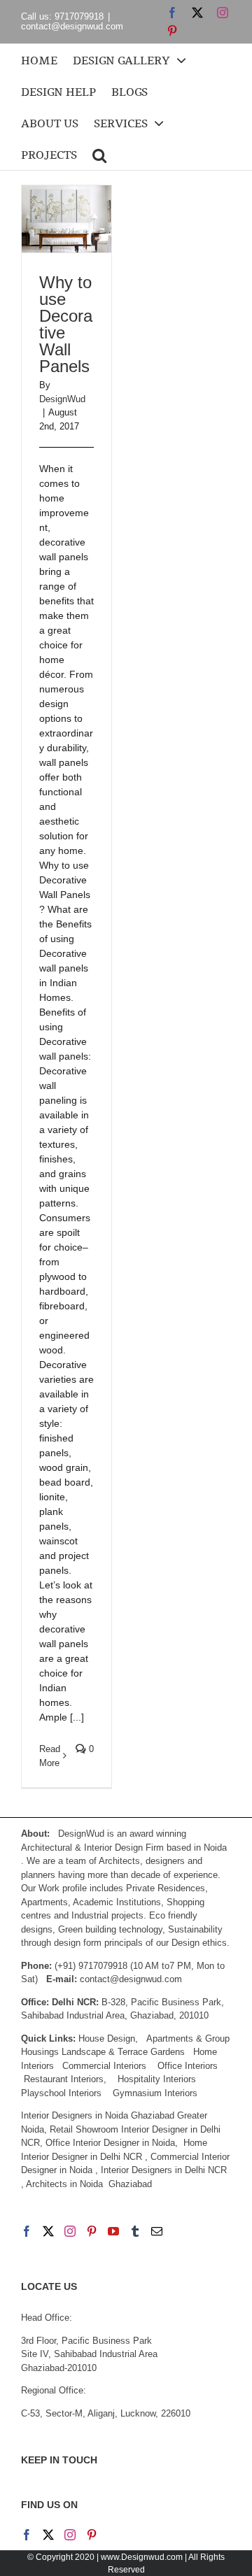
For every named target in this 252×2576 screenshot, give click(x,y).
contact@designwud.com (72, 26)
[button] (99, 154)
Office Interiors (188, 2066)
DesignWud (62, 399)
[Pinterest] (92, 2231)
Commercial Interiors (104, 2066)
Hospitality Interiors (157, 2079)
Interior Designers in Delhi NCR (164, 2170)
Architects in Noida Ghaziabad (89, 2184)
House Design (107, 2038)
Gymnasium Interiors (156, 2093)
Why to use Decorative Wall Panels (66, 324)
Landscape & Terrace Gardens (123, 2052)
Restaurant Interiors (64, 2079)
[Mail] (157, 2231)
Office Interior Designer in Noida (110, 2143)
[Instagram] (70, 2231)
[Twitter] (48, 2231)
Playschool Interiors (61, 2093)
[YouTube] (113, 2231)
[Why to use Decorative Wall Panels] (66, 219)
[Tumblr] (135, 2231)
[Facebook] (27, 2231)
